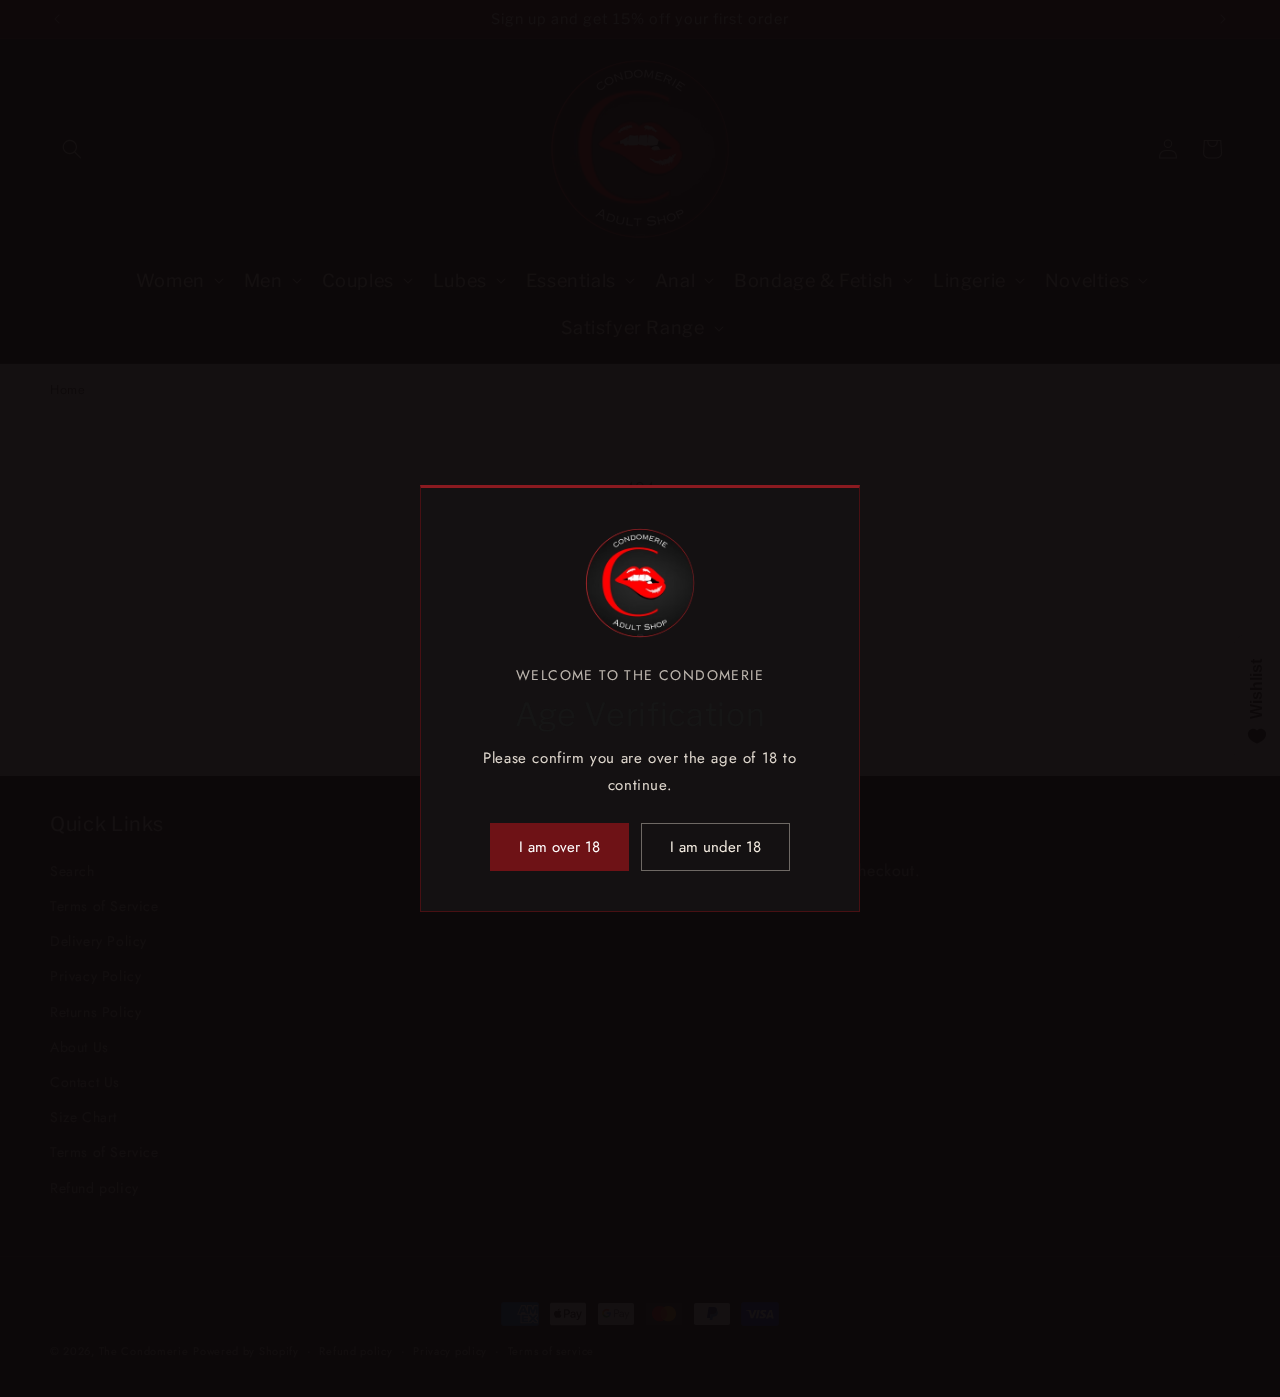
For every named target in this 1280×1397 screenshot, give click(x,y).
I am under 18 (715, 847)
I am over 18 (559, 847)
